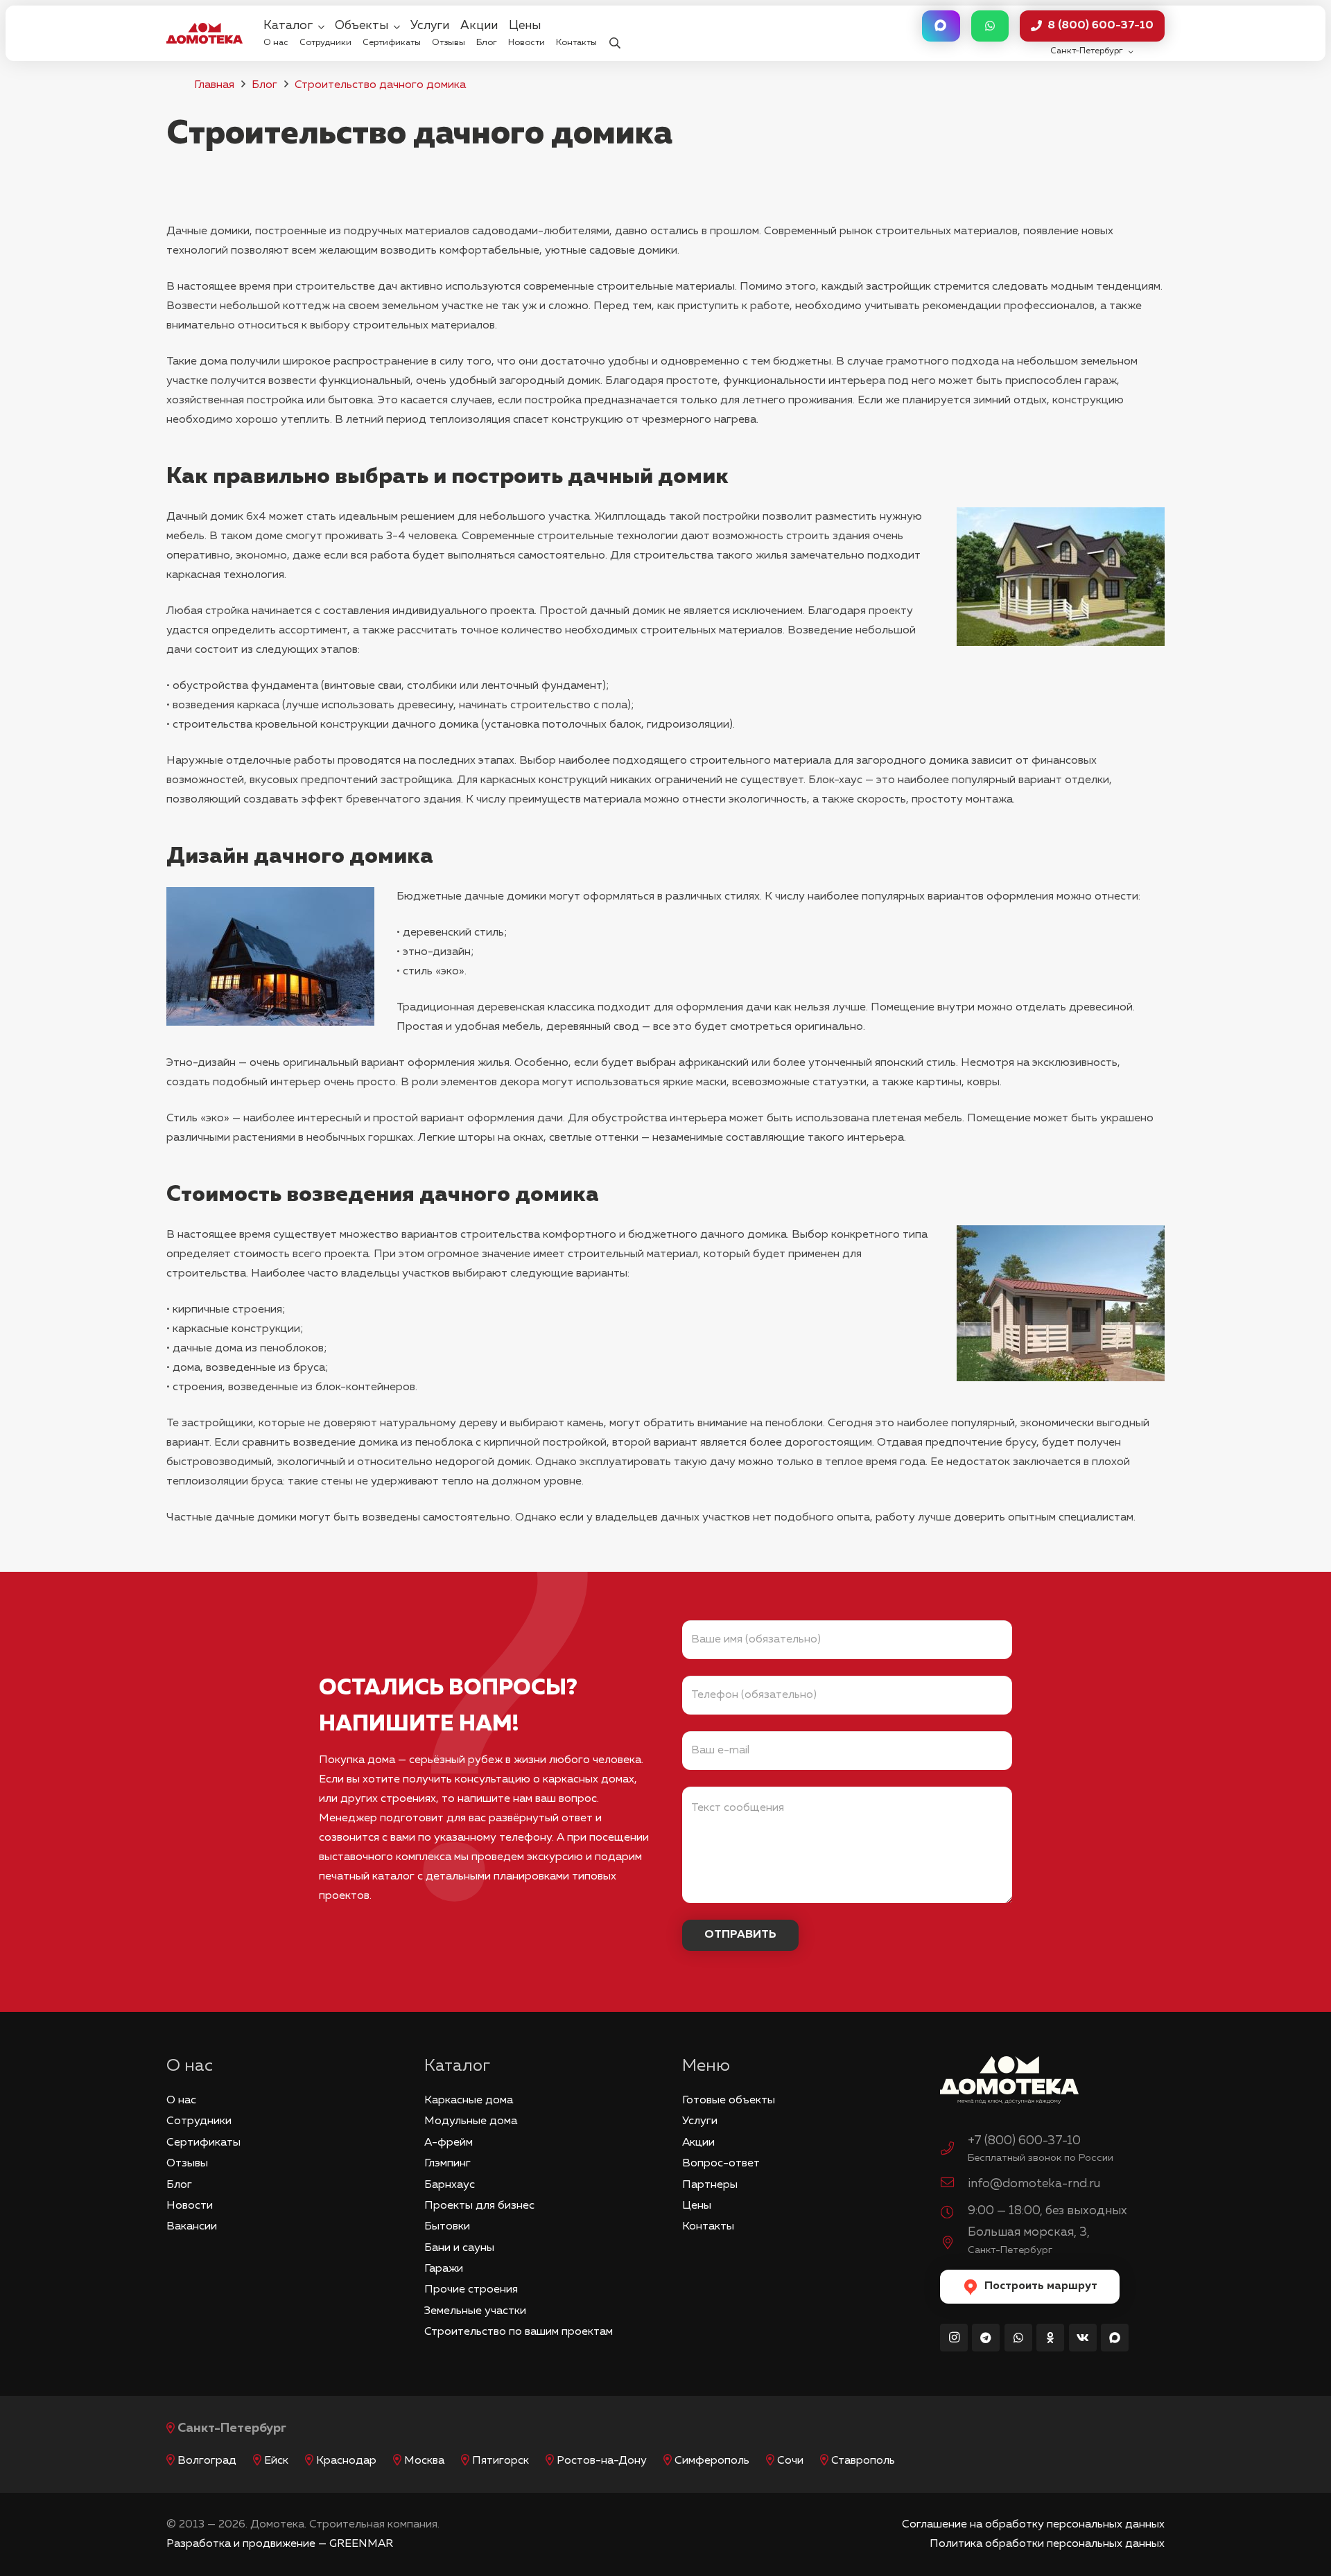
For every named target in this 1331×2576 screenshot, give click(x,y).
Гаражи (444, 2269)
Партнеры (710, 2185)
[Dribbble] (1115, 2338)
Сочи (790, 2461)
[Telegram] (986, 2338)
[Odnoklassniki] (1050, 2338)
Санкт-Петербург (232, 2428)
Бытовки (447, 2227)
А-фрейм (449, 2143)
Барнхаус (450, 2185)
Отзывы (187, 2164)
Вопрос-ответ (721, 2164)
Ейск (276, 2461)
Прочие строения (471, 2290)
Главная (214, 85)
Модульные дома (471, 2121)
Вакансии (192, 2227)
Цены (697, 2206)
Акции (698, 2143)
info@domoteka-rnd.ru (1034, 2184)
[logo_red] (205, 33)
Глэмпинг (447, 2164)
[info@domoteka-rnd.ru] (954, 2184)
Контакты (708, 2227)
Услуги (700, 2121)
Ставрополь (863, 2461)
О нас (181, 2101)
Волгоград (207, 2461)
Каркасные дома (469, 2101)
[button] (615, 34)
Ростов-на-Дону (602, 2461)
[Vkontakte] (1083, 2338)
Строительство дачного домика (380, 85)
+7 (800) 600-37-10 (1024, 2141)
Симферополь (712, 2461)
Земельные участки (475, 2311)
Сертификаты (203, 2143)
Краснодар (346, 2461)
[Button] (941, 26)
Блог (264, 85)
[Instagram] (954, 2338)
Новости (190, 2206)
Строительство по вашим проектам (519, 2332)
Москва (424, 2461)
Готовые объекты (729, 2101)
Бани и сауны (459, 2248)
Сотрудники (199, 2121)
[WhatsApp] (1018, 2338)
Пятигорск (501, 2461)
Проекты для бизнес (479, 2206)
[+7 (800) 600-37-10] (954, 2150)
